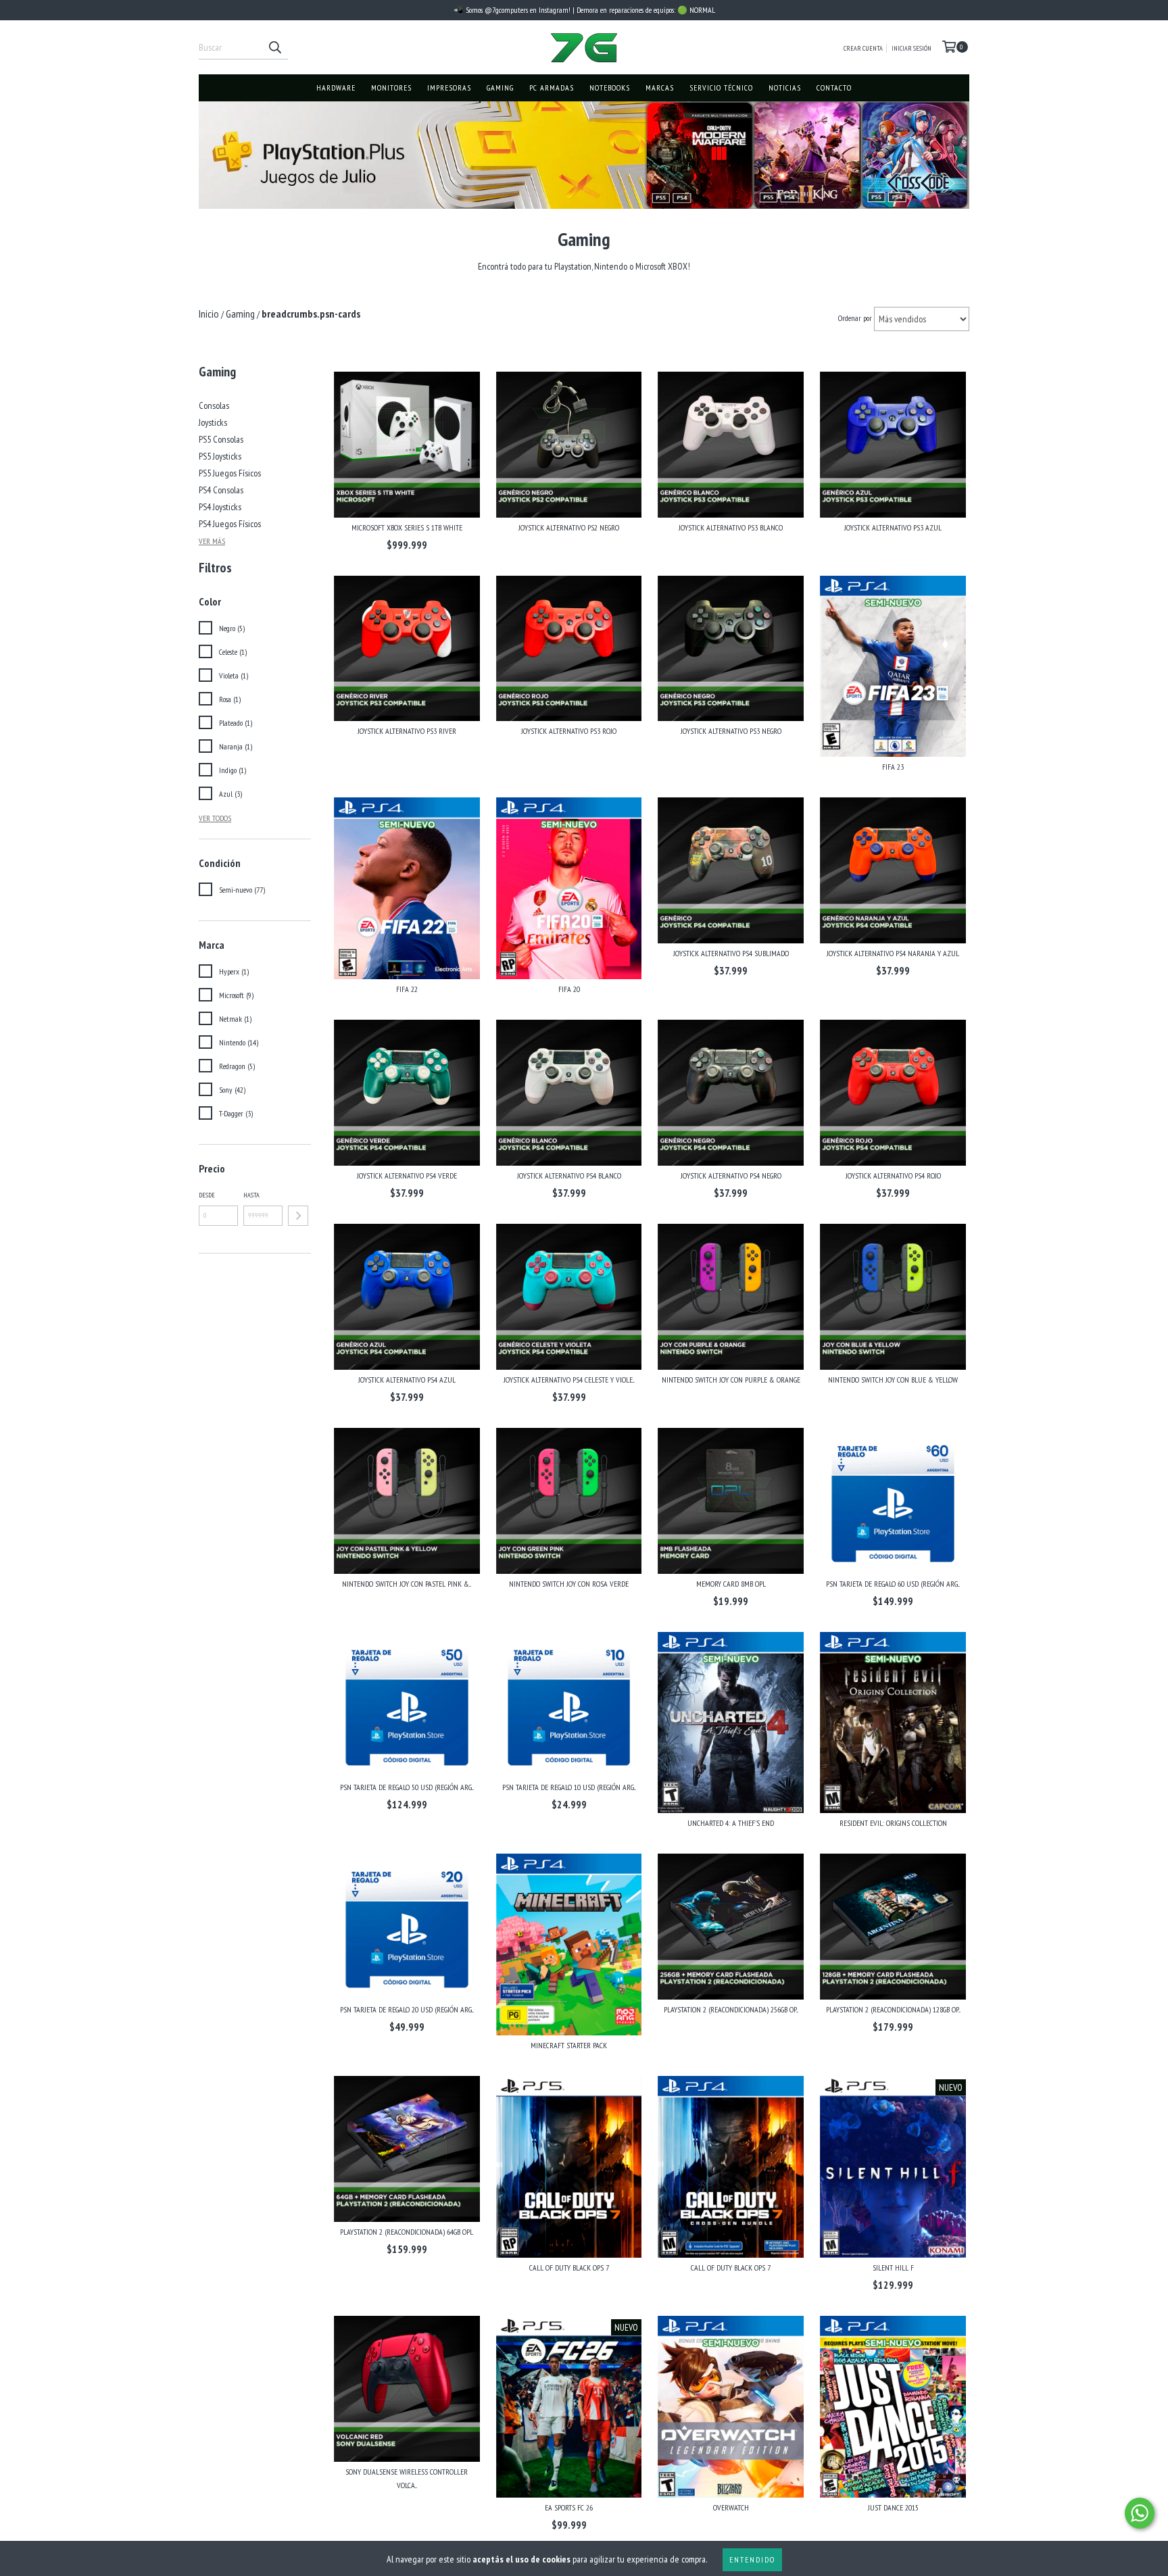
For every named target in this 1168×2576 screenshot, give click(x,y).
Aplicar (298, 1216)
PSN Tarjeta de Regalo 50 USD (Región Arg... (407, 1787)
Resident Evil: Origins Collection (893, 1823)
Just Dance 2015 (893, 2507)
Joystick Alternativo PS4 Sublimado (731, 953)
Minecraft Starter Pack (569, 2045)
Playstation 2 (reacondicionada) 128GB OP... (893, 2009)
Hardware (336, 88)
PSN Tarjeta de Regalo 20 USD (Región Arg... (407, 2009)
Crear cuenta (863, 48)
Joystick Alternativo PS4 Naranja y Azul (893, 953)
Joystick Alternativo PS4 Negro (731, 1175)
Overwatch (731, 2507)
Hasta (251, 1195)
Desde (207, 1195)
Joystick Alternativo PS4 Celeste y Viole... (569, 1380)
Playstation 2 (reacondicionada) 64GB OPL (407, 2232)
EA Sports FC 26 (569, 2507)
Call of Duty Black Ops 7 (569, 2268)
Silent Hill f (893, 2268)
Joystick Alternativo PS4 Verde (407, 1175)
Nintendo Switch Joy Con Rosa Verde (569, 1584)
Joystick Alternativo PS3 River (407, 731)
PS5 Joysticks (220, 456)
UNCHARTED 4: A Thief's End (731, 1823)
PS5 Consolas (221, 439)
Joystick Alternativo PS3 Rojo (569, 731)
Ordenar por (855, 318)
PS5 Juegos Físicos (230, 473)
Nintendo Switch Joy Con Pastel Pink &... (407, 1584)
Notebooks (610, 88)
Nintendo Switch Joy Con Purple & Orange (731, 1380)
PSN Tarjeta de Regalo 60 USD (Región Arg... (893, 1584)
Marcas (660, 88)
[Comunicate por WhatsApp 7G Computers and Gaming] (1140, 2513)
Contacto (834, 88)
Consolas (214, 405)
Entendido (752, 2559)
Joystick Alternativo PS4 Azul (407, 1380)
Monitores (391, 88)
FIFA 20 (569, 989)
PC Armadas (552, 88)
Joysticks (213, 422)
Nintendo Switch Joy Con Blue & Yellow (893, 1380)
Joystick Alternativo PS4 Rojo (893, 1175)
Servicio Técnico (721, 88)
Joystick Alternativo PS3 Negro (731, 731)
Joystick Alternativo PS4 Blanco (569, 1175)
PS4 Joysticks (220, 507)
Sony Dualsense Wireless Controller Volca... (407, 2478)
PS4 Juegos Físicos (230, 524)
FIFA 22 (407, 989)
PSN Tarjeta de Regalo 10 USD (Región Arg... (569, 1787)
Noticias (785, 88)
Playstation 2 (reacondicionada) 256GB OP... (731, 2009)
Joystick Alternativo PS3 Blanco (731, 527)
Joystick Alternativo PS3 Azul (893, 527)
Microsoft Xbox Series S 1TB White (407, 527)
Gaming (500, 88)
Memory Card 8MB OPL (731, 1584)
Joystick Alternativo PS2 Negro (569, 527)
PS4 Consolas (221, 490)
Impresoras (449, 88)
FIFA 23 (893, 767)
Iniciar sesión (911, 48)
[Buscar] (274, 47)
